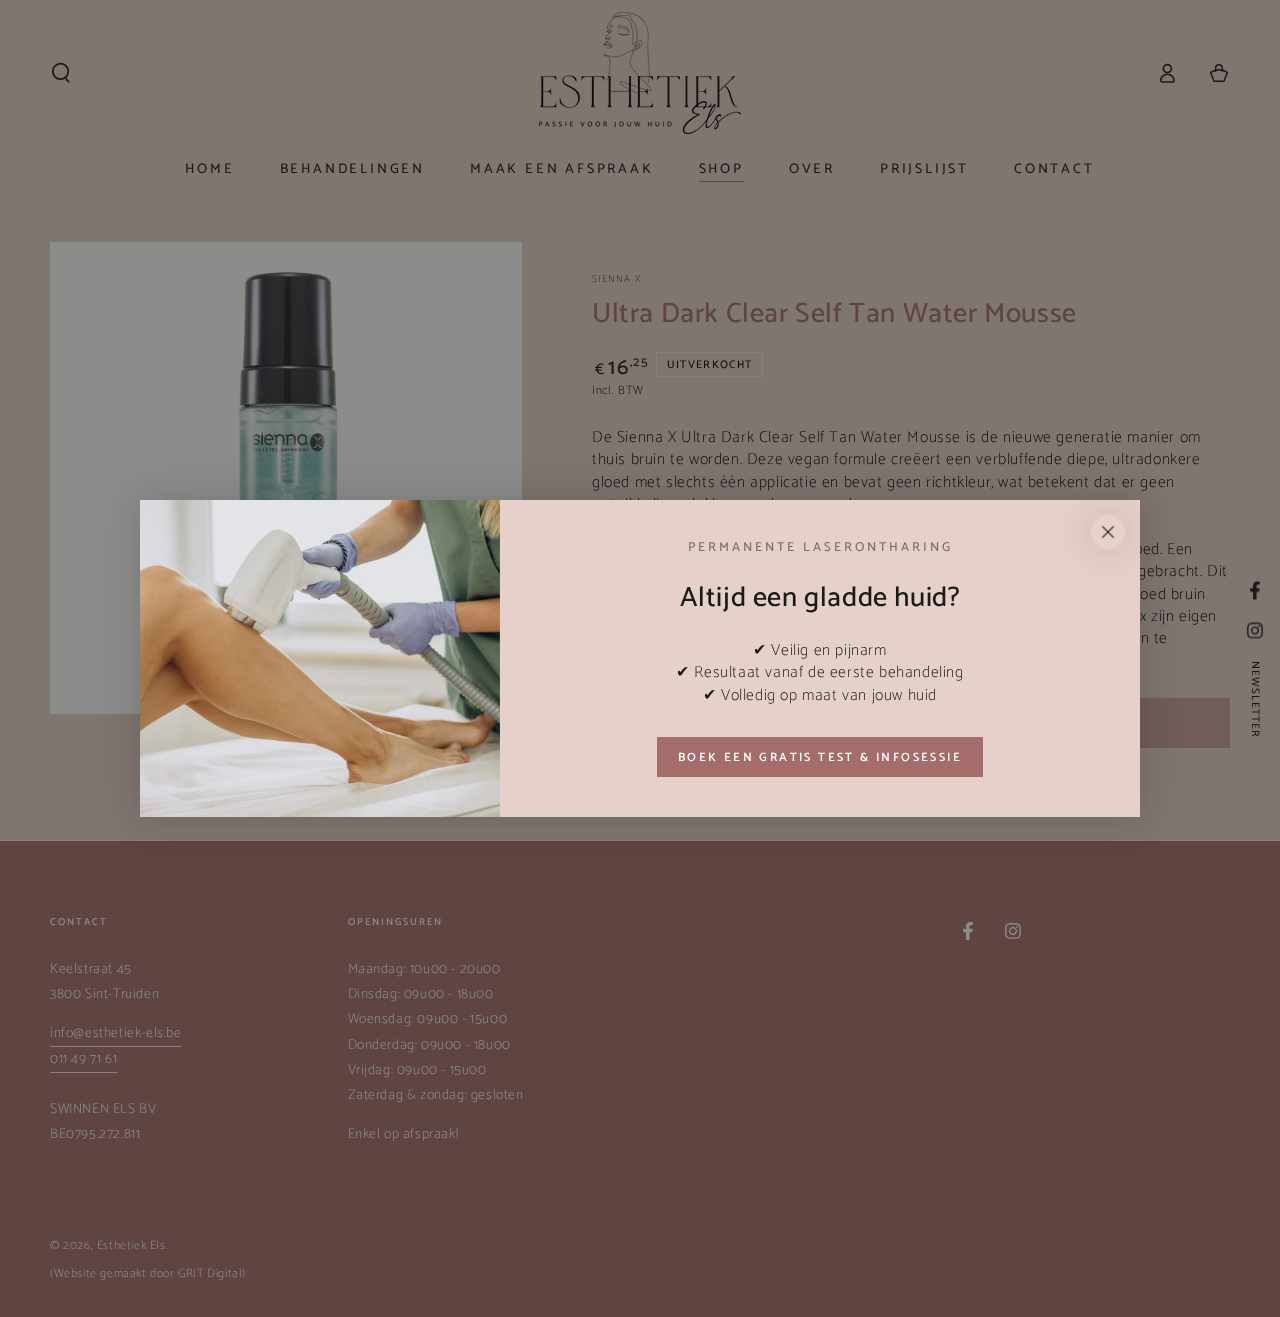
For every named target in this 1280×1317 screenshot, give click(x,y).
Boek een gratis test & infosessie (820, 757)
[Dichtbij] (1108, 532)
